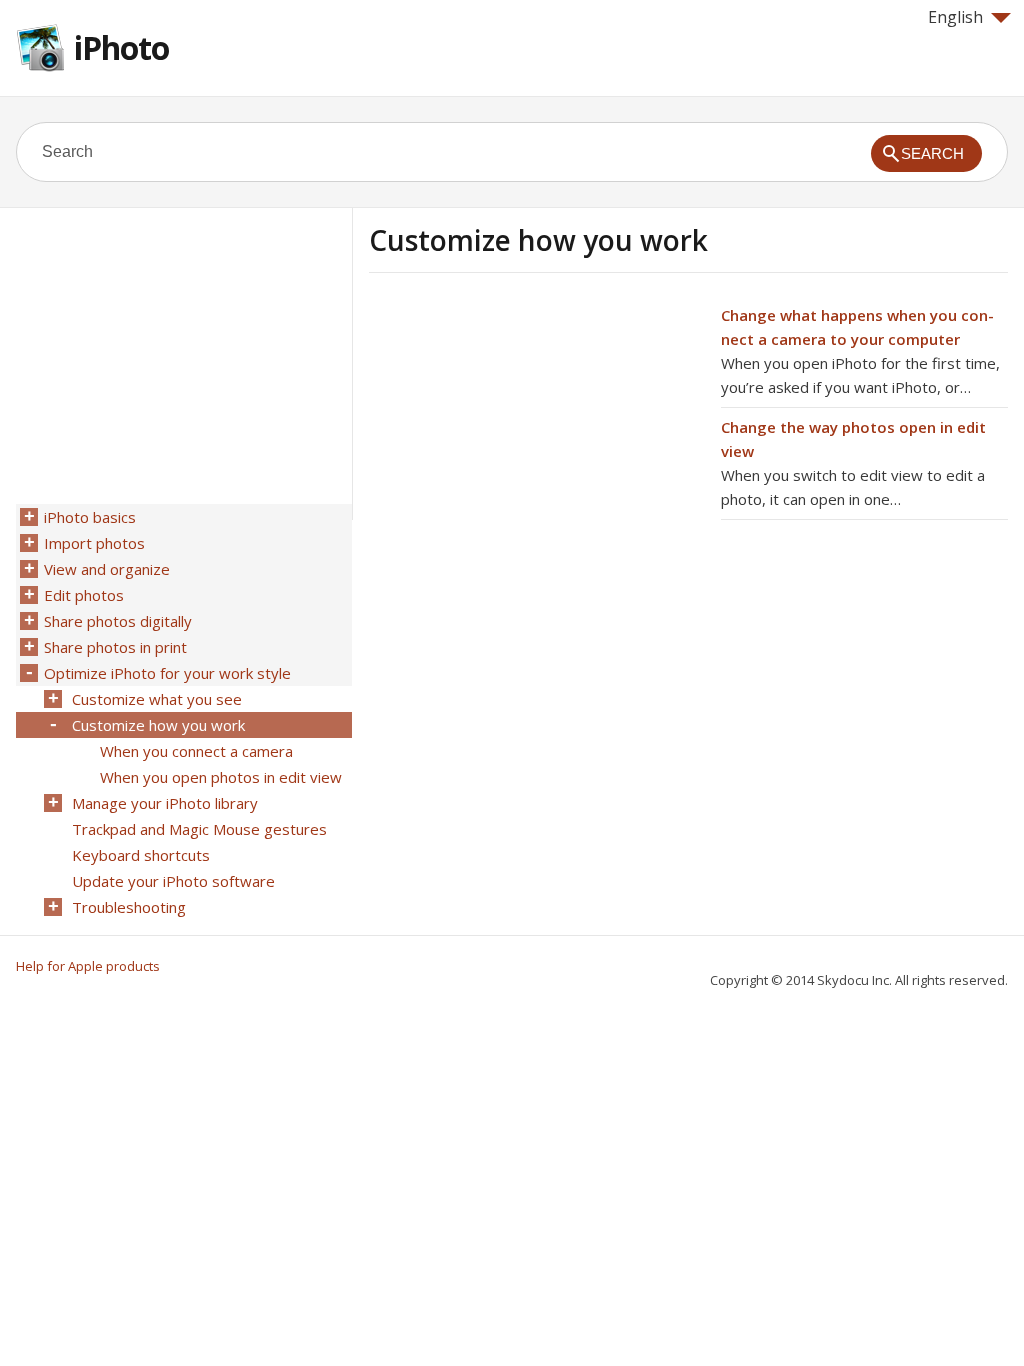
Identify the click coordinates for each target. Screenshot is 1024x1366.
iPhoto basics (90, 517)
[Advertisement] (537, 443)
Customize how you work (158, 725)
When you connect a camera (196, 751)
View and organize (107, 569)
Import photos (94, 543)
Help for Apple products (88, 966)
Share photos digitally (118, 621)
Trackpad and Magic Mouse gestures (199, 829)
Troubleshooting (129, 907)
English (955, 17)
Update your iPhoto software (173, 881)
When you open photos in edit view (221, 777)
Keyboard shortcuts (141, 855)
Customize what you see (157, 699)
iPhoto (121, 47)
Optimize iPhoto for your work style (167, 673)
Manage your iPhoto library (165, 803)
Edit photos (84, 595)
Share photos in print (115, 647)
